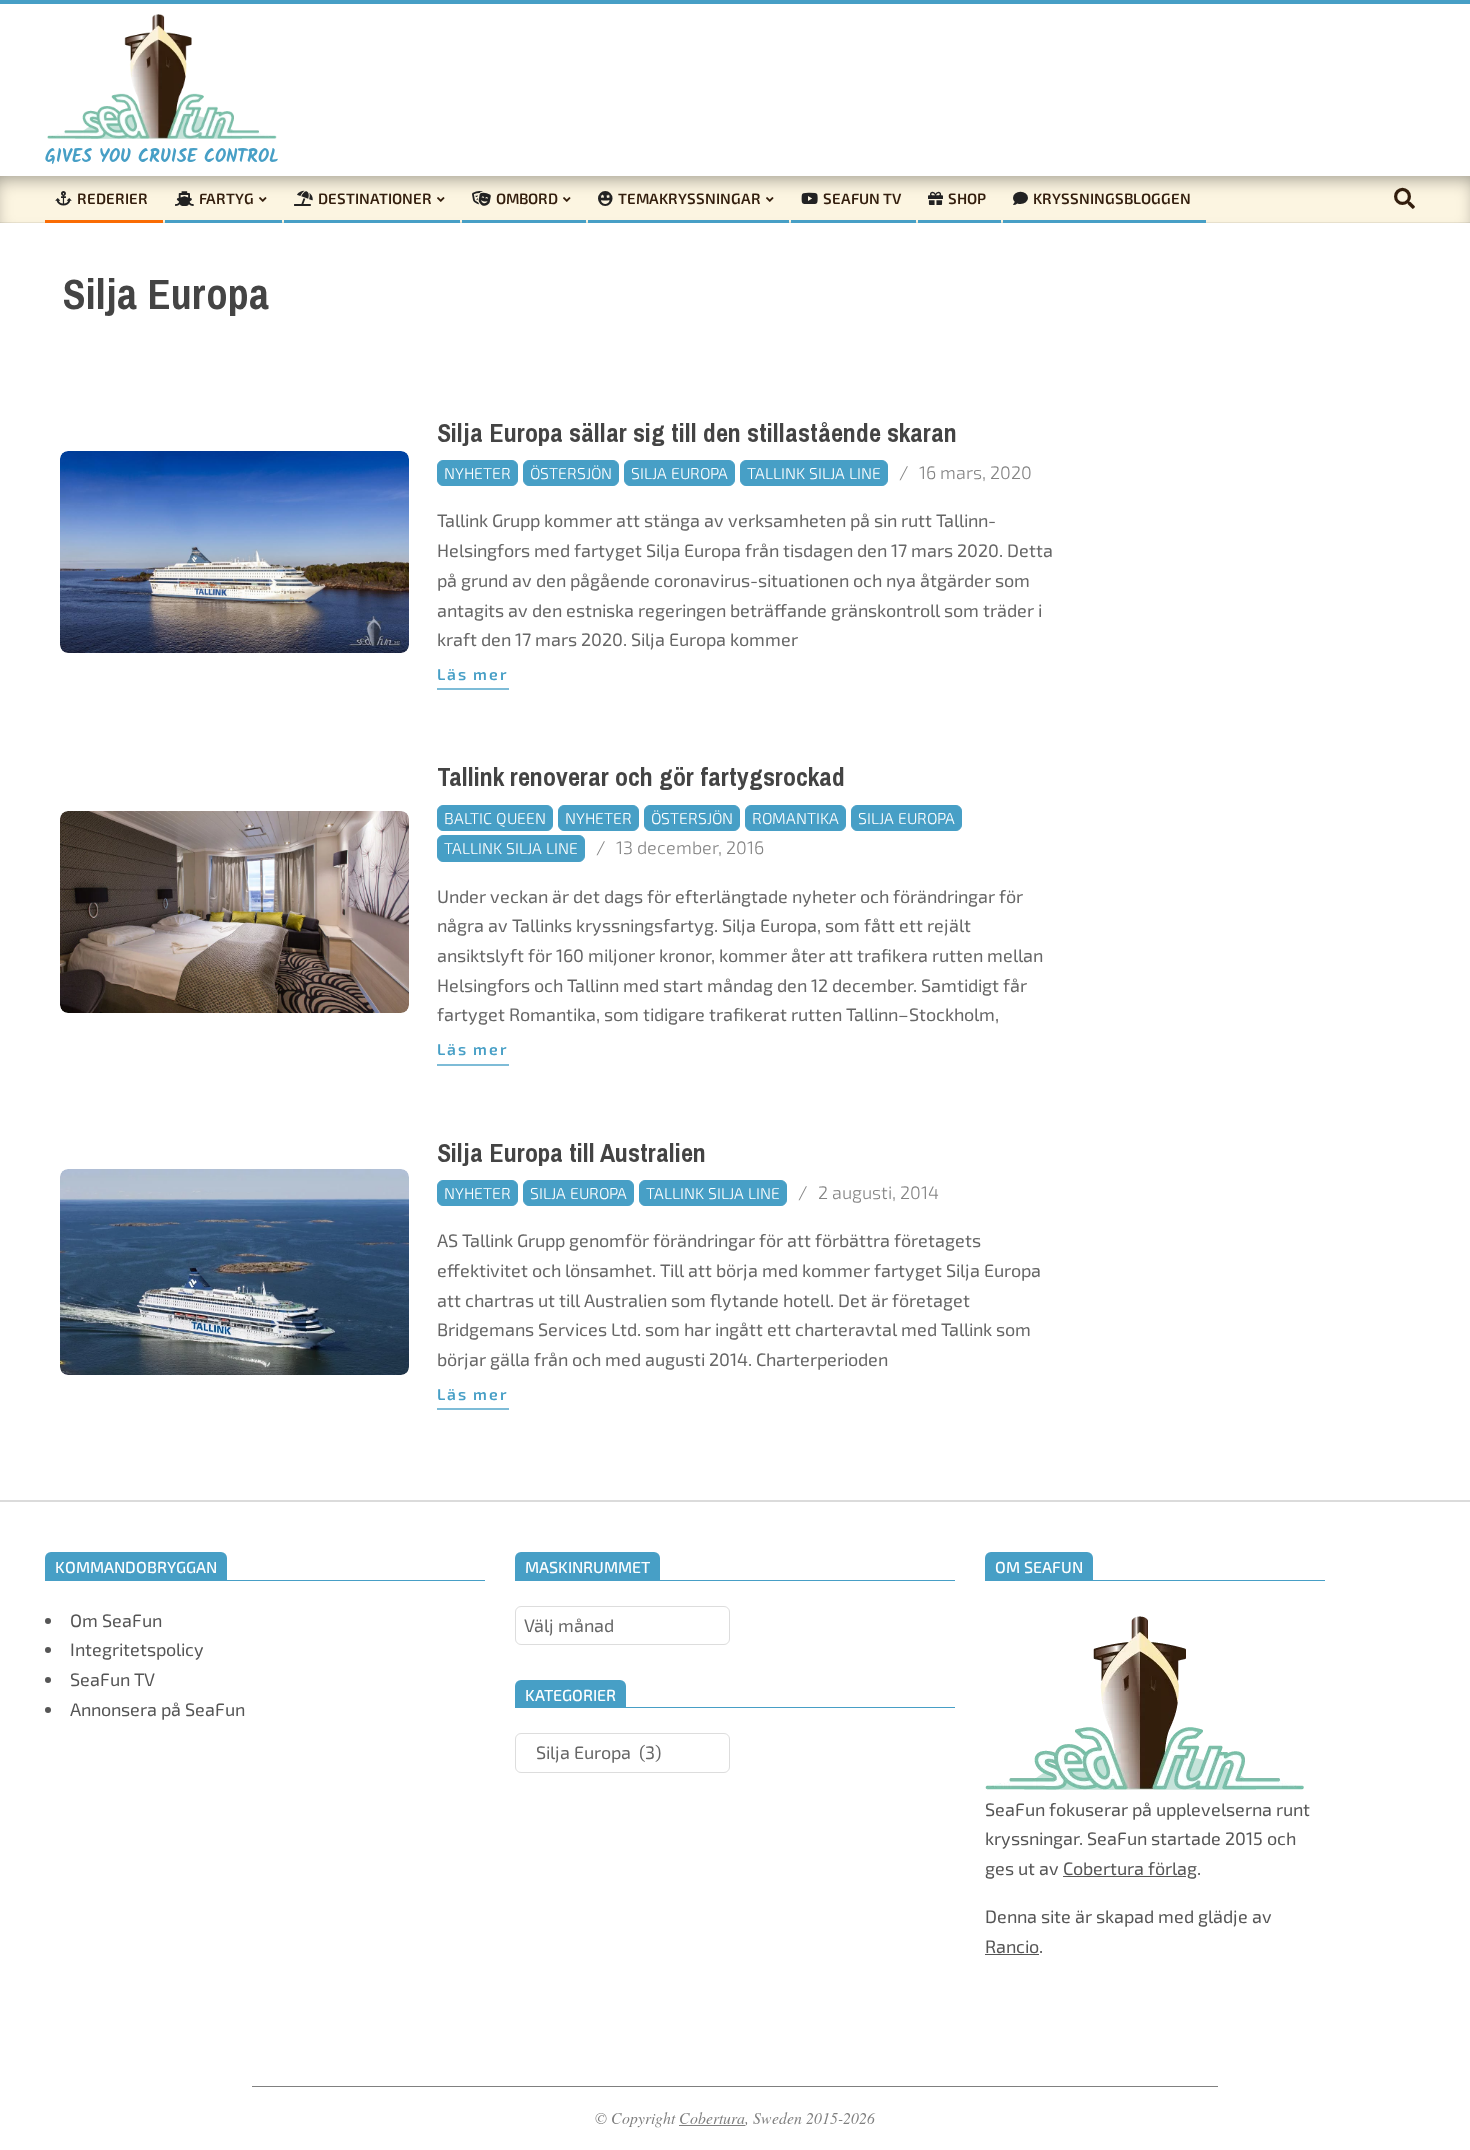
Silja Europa (679, 472)
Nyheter (477, 472)
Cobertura (712, 2117)
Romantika (795, 817)
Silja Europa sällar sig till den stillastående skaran (697, 433)
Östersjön (571, 472)
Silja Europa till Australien (571, 1153)
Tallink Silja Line (814, 472)
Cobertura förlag (1130, 1868)
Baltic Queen (495, 817)
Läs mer (473, 673)
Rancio (1012, 1946)
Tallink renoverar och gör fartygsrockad (641, 777)
